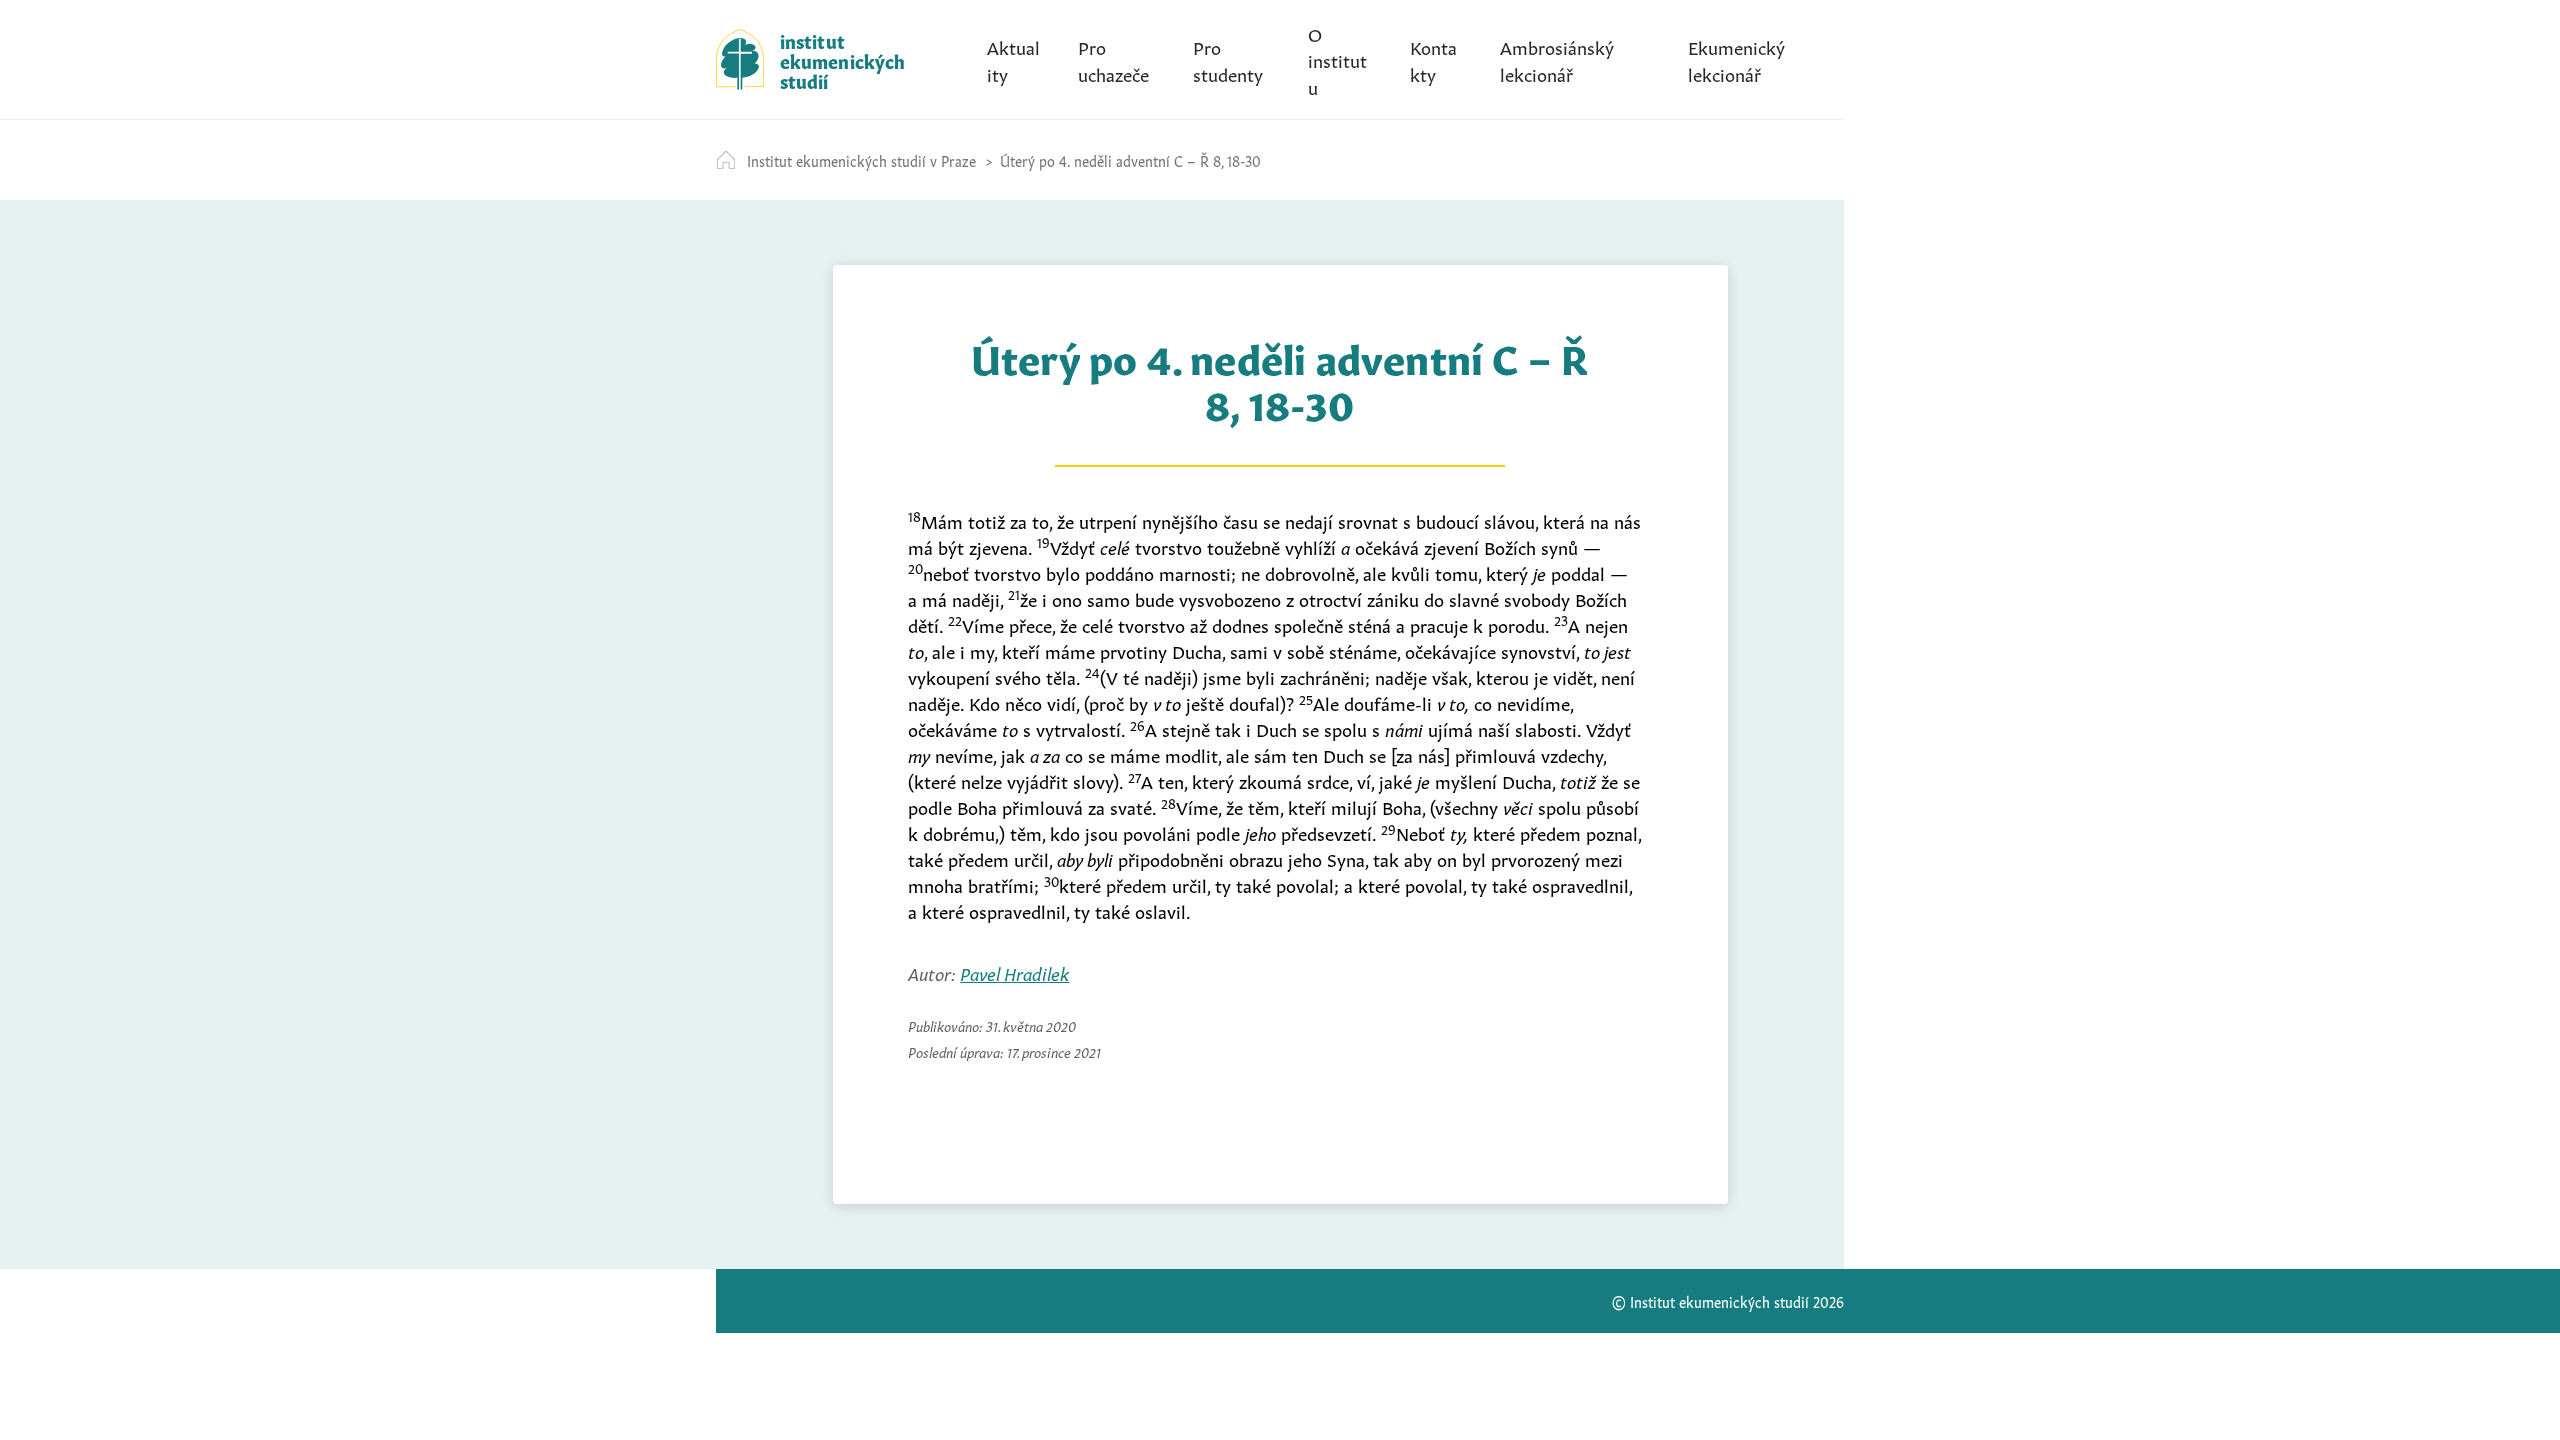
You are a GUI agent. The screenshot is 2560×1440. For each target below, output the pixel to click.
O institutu (1337, 59)
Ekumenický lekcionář (1736, 59)
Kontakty (1433, 59)
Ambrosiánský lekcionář (1557, 59)
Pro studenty (1228, 59)
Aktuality (1013, 59)
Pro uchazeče (1113, 59)
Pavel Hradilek (1014, 972)
